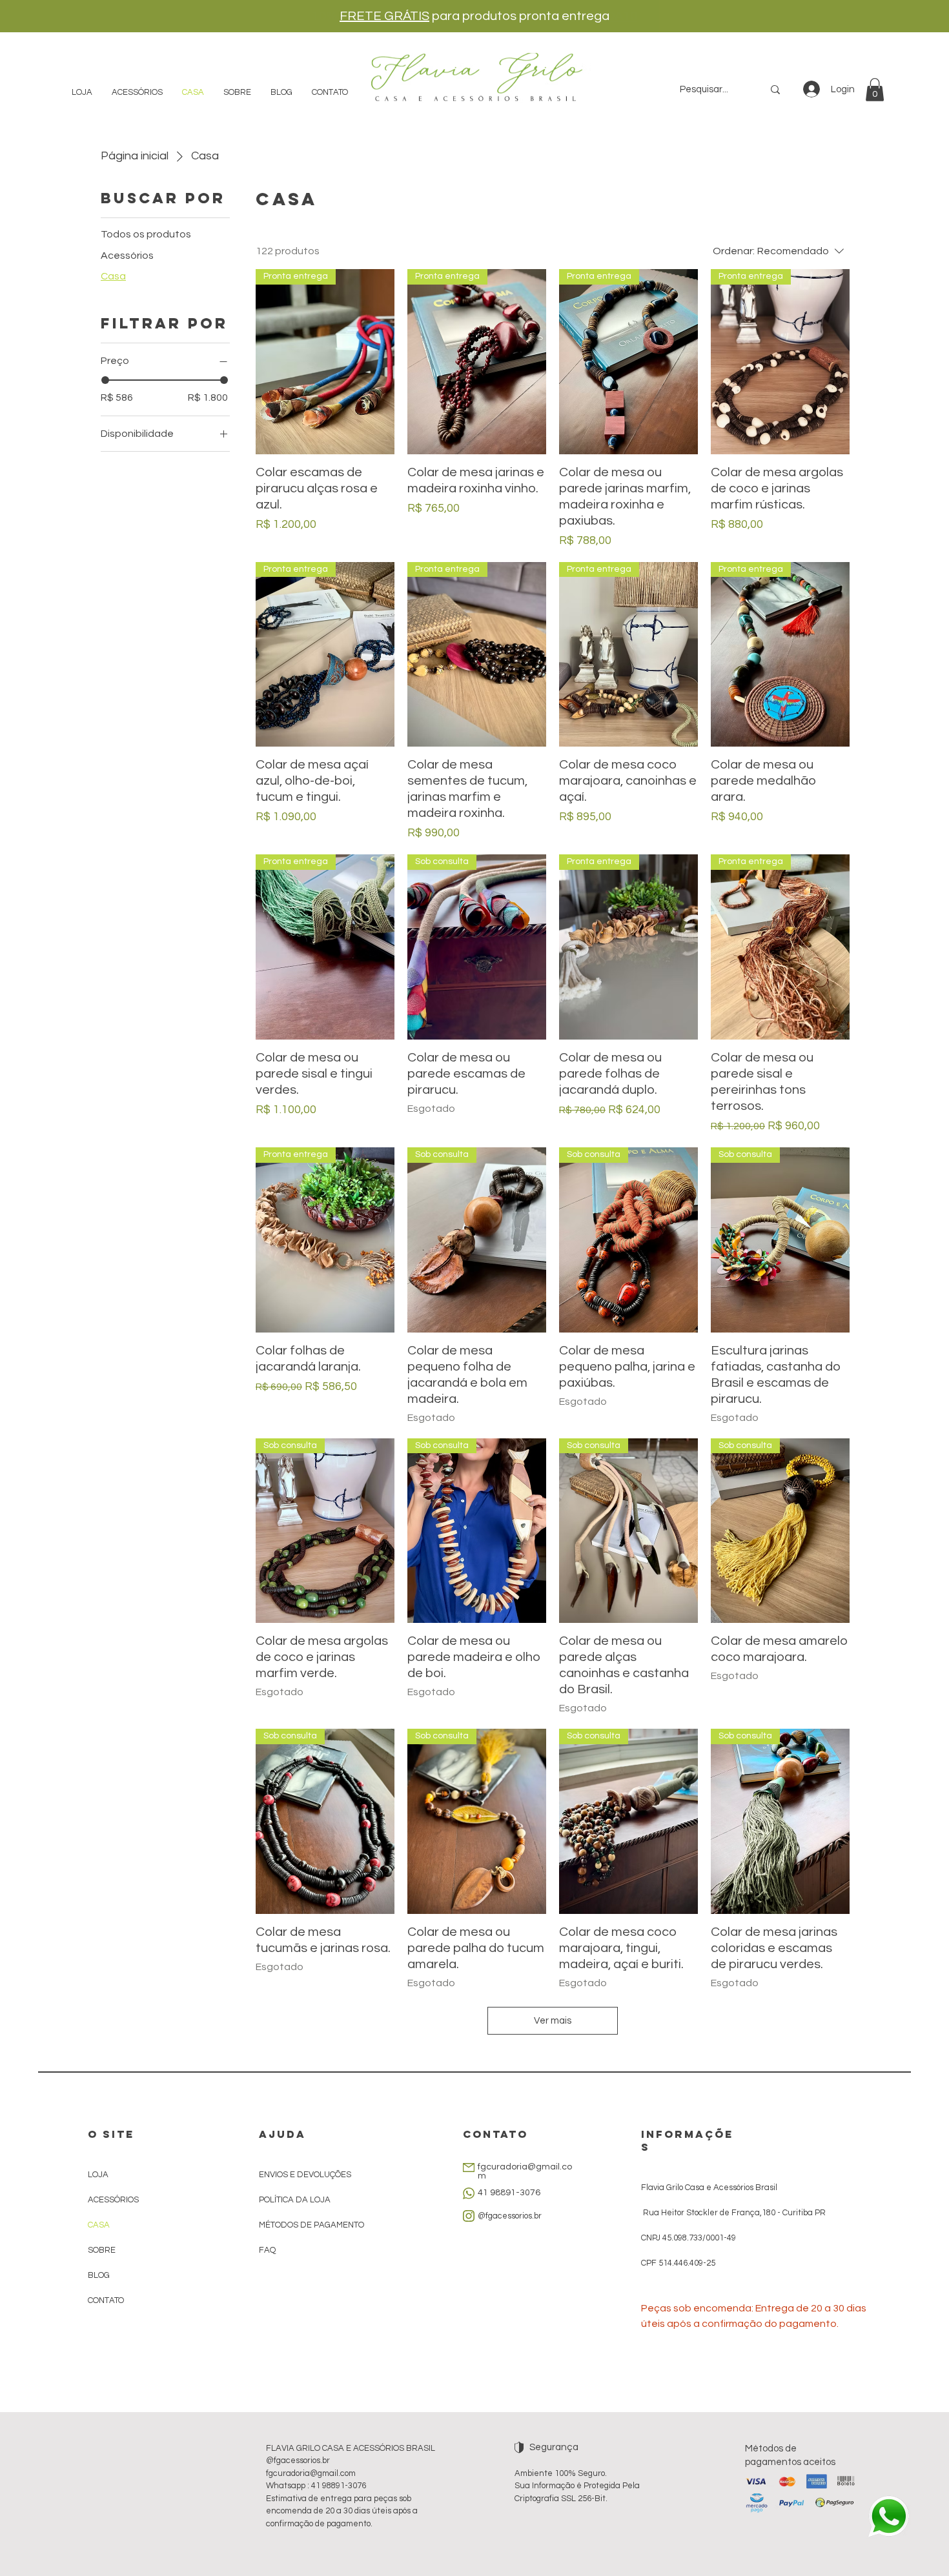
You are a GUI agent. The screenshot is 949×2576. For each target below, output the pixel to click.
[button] (875, 90)
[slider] (105, 380)
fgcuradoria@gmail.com (311, 2473)
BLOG (99, 2275)
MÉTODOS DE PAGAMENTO (311, 2225)
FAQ (267, 2250)
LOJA (98, 2175)
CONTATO (106, 2300)
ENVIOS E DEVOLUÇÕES (305, 2175)
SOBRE (102, 2250)
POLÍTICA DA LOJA (296, 2200)
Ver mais (553, 2021)
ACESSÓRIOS (113, 2200)
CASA (99, 2225)
